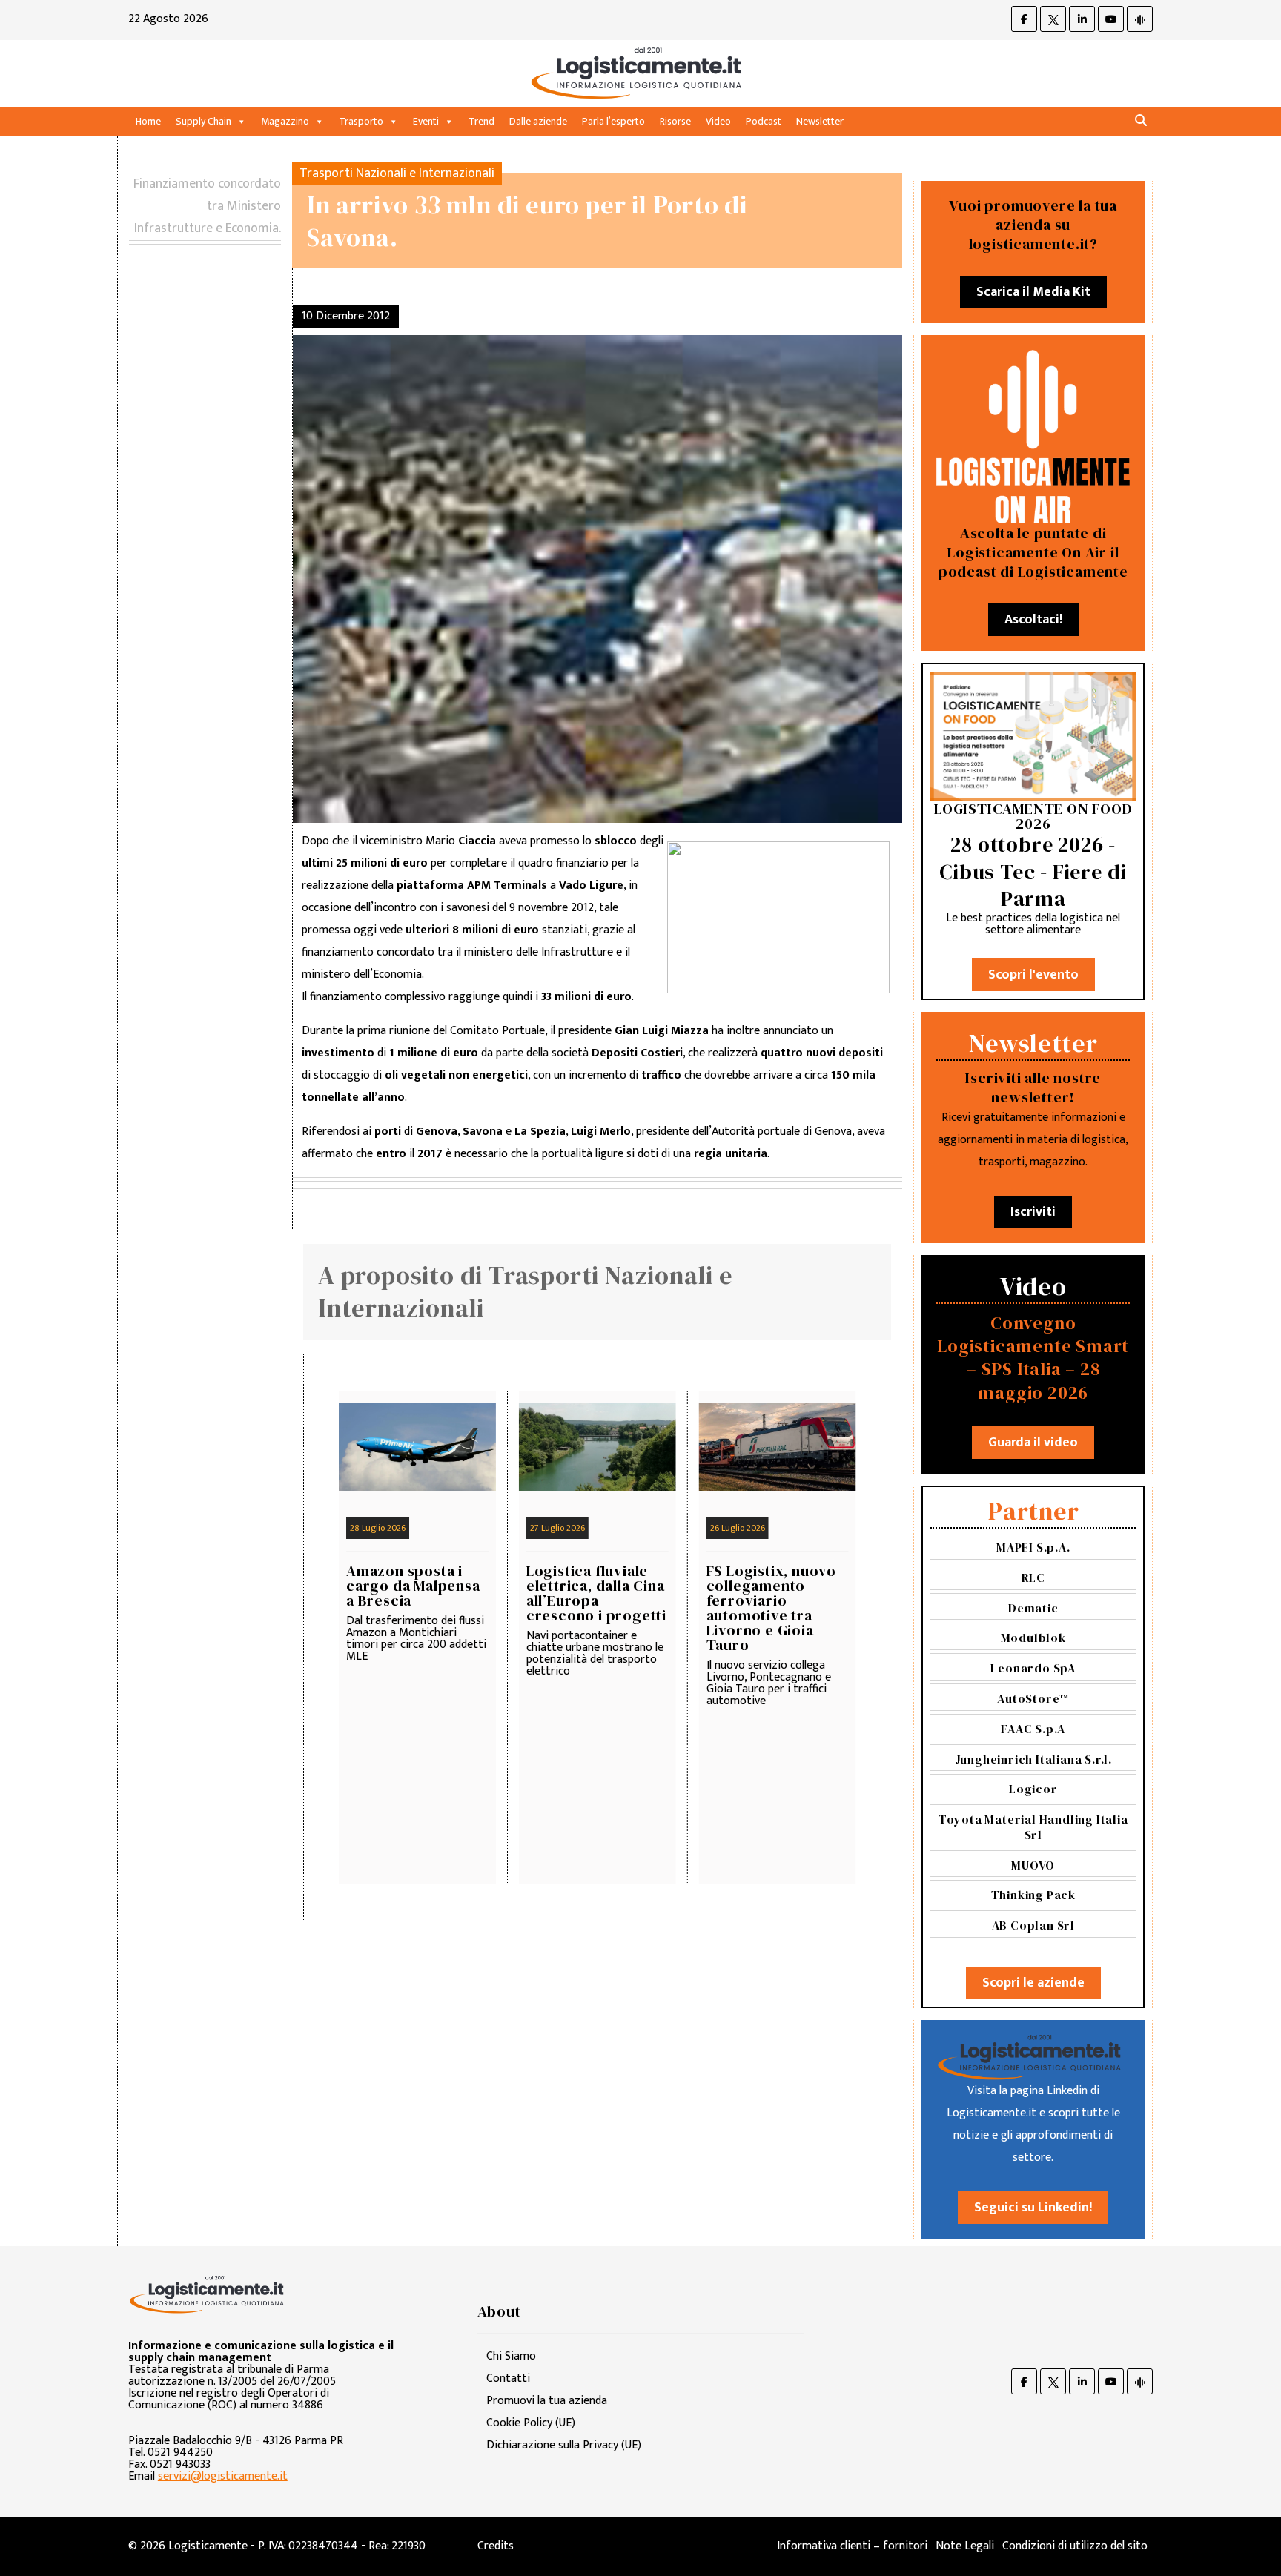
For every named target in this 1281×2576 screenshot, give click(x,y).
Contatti (508, 2378)
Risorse (675, 121)
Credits (496, 2546)
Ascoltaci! (1033, 620)
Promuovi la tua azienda (547, 2401)
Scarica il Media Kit (1033, 292)
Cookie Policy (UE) (531, 2423)
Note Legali (965, 2546)
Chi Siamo (511, 2356)
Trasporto (361, 121)
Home (148, 121)
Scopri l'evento (1033, 975)
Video (718, 121)
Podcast (764, 121)
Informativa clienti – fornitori (852, 2546)
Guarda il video (1033, 1443)
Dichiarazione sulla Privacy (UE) (564, 2445)
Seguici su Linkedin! (1033, 2208)
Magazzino (285, 121)
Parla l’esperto (613, 121)
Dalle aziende (538, 121)
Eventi (426, 121)
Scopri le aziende (1033, 1983)
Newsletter (820, 121)
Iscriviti (1033, 1212)
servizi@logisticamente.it (223, 2476)
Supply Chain (203, 121)
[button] (1141, 121)
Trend (481, 121)
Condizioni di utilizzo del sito (1075, 2546)
